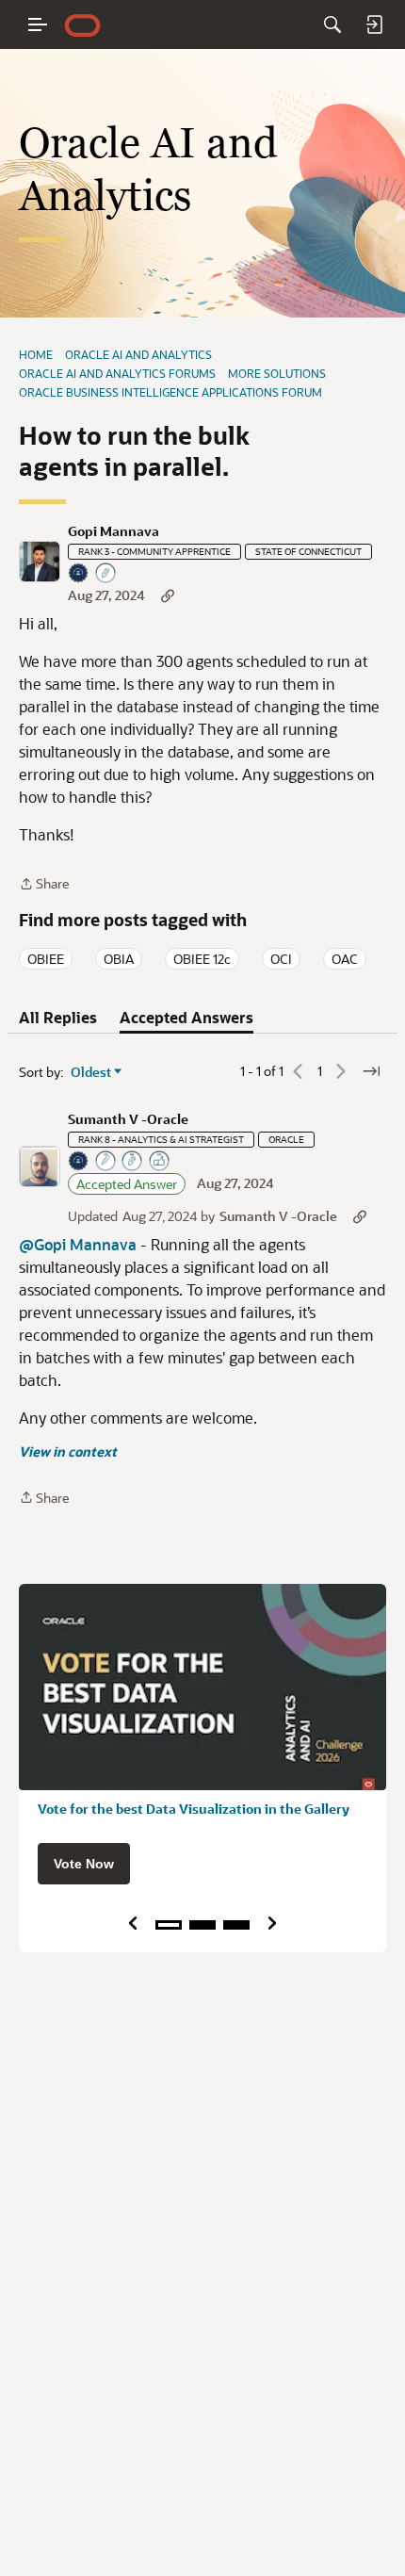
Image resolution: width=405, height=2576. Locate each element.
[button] (40, 562)
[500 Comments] (133, 1162)
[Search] (332, 24)
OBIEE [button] (46, 959)
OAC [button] (345, 959)
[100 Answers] (106, 1162)
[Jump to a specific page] (371, 1071)
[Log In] (374, 24)
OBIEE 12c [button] (202, 959)
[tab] (58, 1018)
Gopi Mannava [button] (113, 531)
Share (44, 885)
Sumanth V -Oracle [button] (128, 1119)
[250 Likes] (160, 1162)
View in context (68, 1451)
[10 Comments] (106, 574)
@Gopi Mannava (78, 1244)
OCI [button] (281, 959)
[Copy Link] (168, 595)
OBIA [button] (119, 959)
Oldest (91, 1072)
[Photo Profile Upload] (79, 574)
